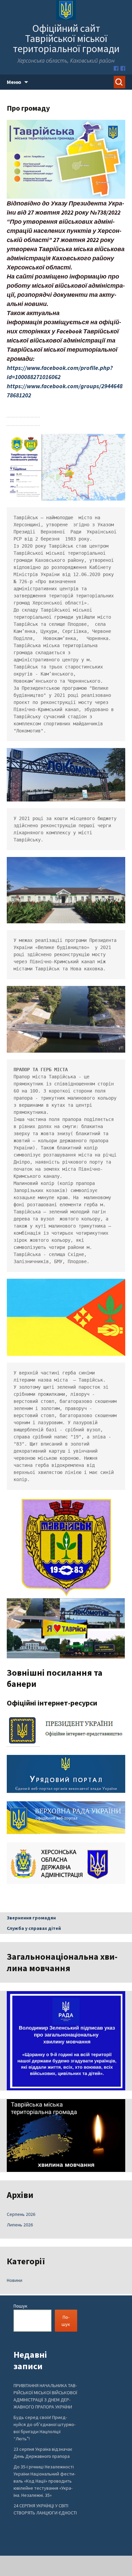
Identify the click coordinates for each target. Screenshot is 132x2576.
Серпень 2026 (21, 2214)
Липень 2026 (20, 2225)
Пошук (20, 2306)
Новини (15, 2280)
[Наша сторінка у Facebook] (116, 68)
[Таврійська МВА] (123, 68)
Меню (14, 82)
